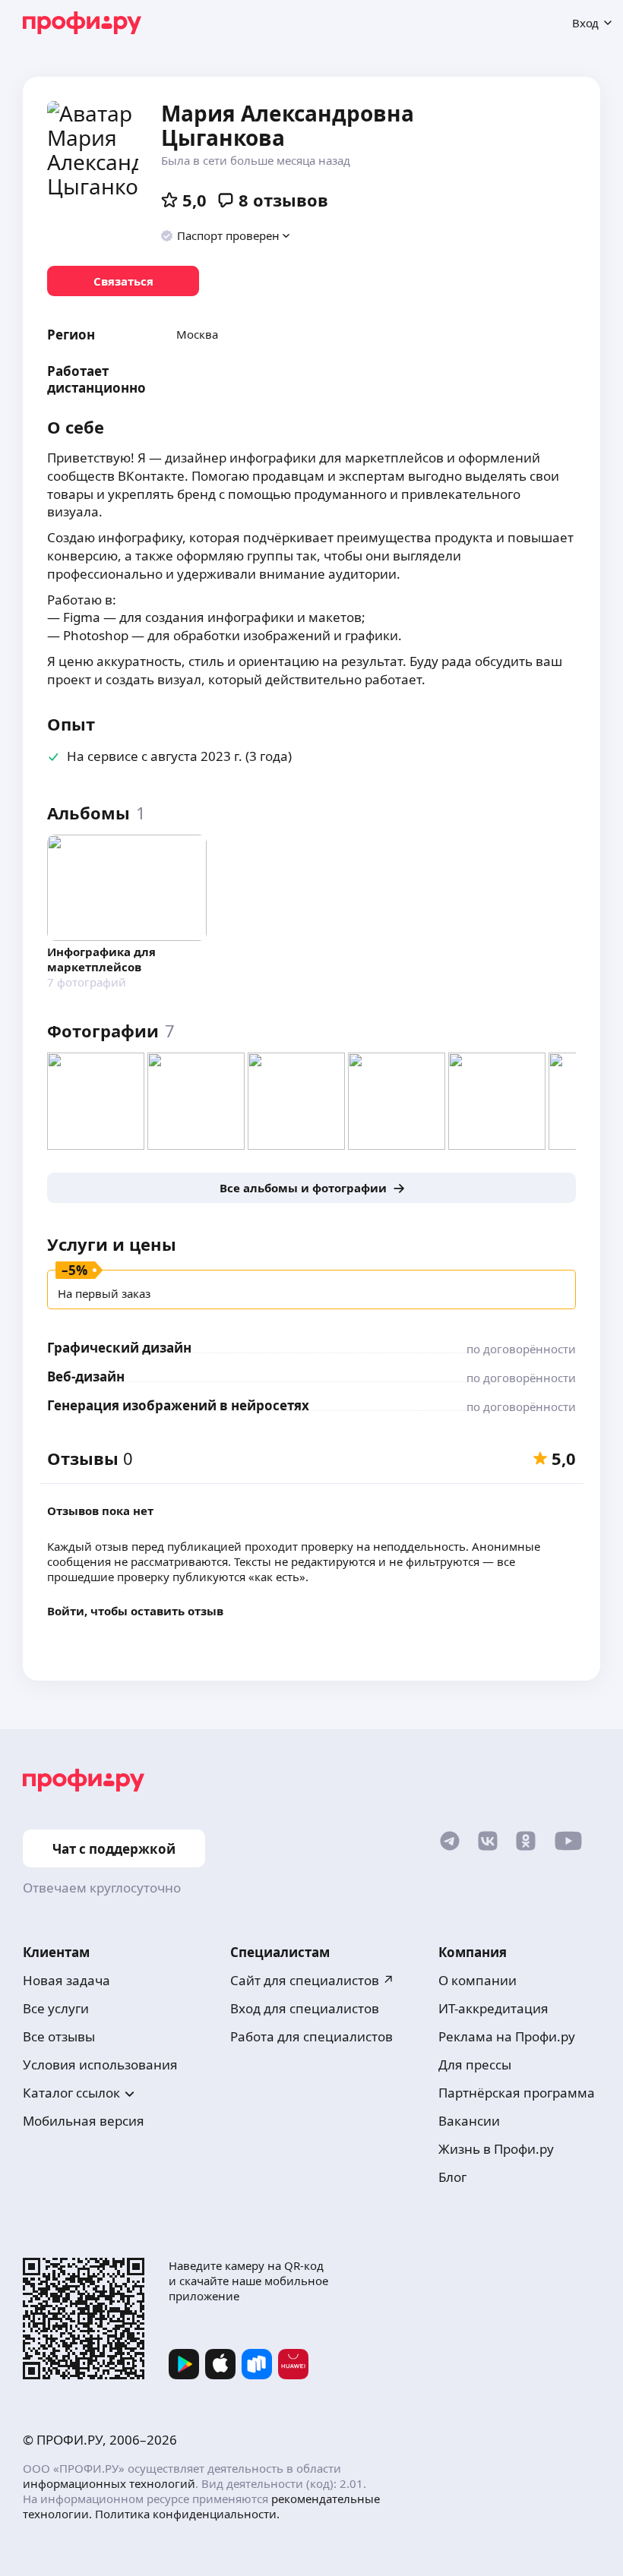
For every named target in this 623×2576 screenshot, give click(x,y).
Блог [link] (452, 2177)
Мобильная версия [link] (84, 2121)
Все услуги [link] (56, 2008)
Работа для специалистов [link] (311, 2036)
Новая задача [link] (66, 1980)
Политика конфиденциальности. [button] (187, 2514)
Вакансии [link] (469, 2121)
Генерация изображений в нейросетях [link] (178, 1405)
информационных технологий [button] (109, 2483)
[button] (226, 235)
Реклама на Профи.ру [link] (507, 2036)
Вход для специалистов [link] (305, 2008)
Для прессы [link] (475, 2065)
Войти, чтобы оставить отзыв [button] (135, 1611)
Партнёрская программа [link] (517, 2093)
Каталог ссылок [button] (71, 2093)
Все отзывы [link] (59, 2036)
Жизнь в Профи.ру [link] (496, 2149)
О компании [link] (478, 1980)
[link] (123, 281)
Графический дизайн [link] (119, 1348)
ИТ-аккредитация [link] (493, 2008)
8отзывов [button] (283, 200)
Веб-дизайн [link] (86, 1376)
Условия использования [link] (100, 2065)
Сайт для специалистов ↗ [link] (312, 1980)
